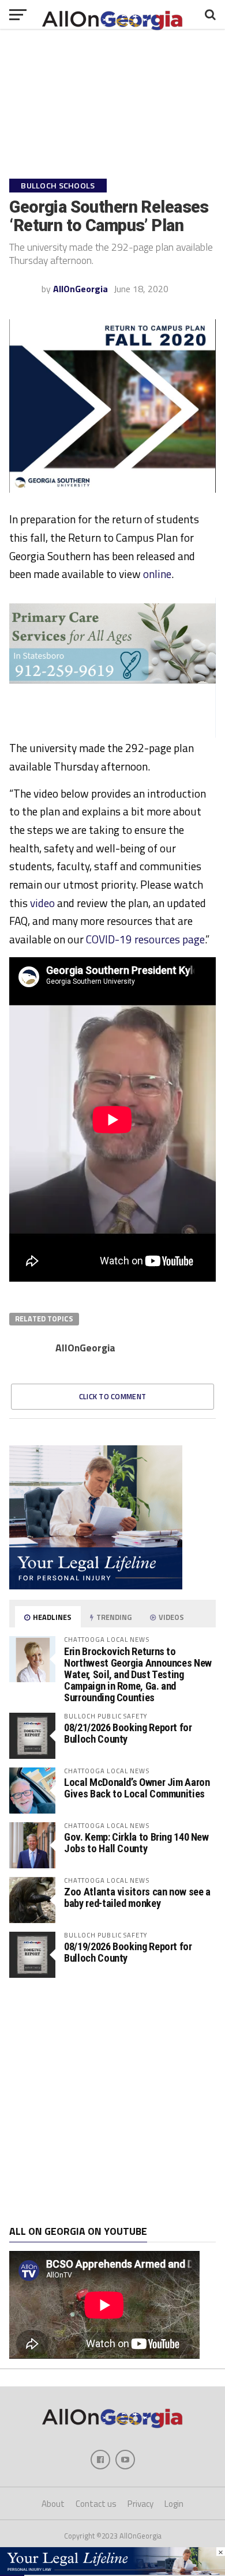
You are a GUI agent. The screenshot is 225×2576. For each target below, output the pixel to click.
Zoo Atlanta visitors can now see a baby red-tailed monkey (137, 1897)
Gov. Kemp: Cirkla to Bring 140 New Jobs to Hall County (136, 1843)
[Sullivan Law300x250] (96, 1586)
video (42, 903)
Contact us (96, 2504)
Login (174, 2504)
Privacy (140, 2504)
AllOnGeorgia (80, 289)
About (53, 2504)
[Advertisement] (112, 2102)
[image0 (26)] (112, 734)
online (157, 574)
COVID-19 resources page (145, 939)
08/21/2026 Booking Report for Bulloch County (128, 1733)
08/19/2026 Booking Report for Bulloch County (128, 1952)
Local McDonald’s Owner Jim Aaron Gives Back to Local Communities (137, 1788)
